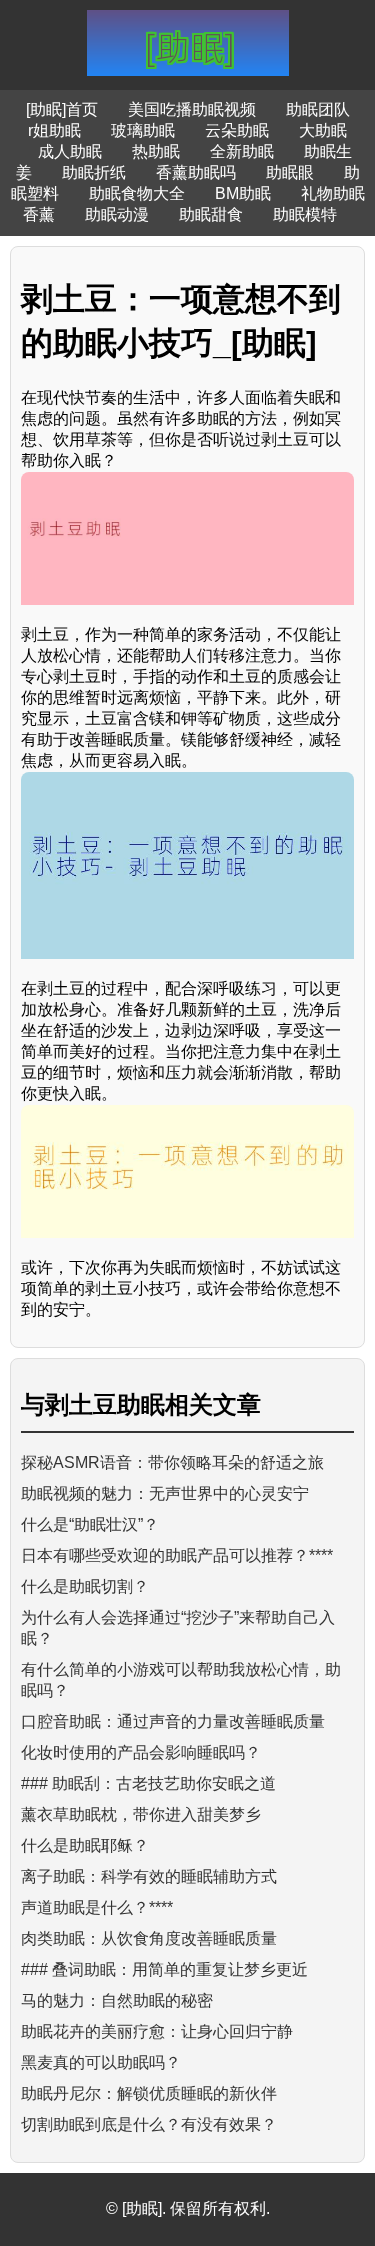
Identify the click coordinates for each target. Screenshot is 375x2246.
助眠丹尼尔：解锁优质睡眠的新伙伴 (149, 2093)
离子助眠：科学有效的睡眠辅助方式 (149, 1876)
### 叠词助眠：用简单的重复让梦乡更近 (164, 1969)
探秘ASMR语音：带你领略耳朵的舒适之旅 (172, 1462)
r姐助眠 (54, 130)
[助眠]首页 (62, 109)
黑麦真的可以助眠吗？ (101, 2062)
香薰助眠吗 (196, 172)
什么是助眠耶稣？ (85, 1845)
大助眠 (323, 130)
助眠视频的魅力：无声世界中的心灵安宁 (165, 1493)
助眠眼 (290, 172)
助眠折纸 (94, 172)
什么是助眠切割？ (85, 1586)
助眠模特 (305, 214)
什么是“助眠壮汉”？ (90, 1524)
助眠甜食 (211, 214)
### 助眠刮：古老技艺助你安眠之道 (148, 1783)
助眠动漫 (117, 214)
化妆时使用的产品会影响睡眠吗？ (141, 1752)
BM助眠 (243, 193)
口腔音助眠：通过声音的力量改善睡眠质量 (173, 1721)
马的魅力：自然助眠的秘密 (117, 2000)
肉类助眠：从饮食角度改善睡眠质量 (149, 1938)
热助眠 (156, 151)
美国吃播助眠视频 (192, 109)
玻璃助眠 (143, 130)
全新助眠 (242, 151)
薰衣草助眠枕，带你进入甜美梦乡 (141, 1814)
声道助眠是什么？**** (97, 1907)
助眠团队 (318, 109)
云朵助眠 (237, 130)
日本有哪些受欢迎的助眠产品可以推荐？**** (177, 1555)
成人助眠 (70, 151)
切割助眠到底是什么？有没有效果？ (149, 2124)
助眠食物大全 (137, 193)
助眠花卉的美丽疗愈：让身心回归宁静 (157, 2031)
